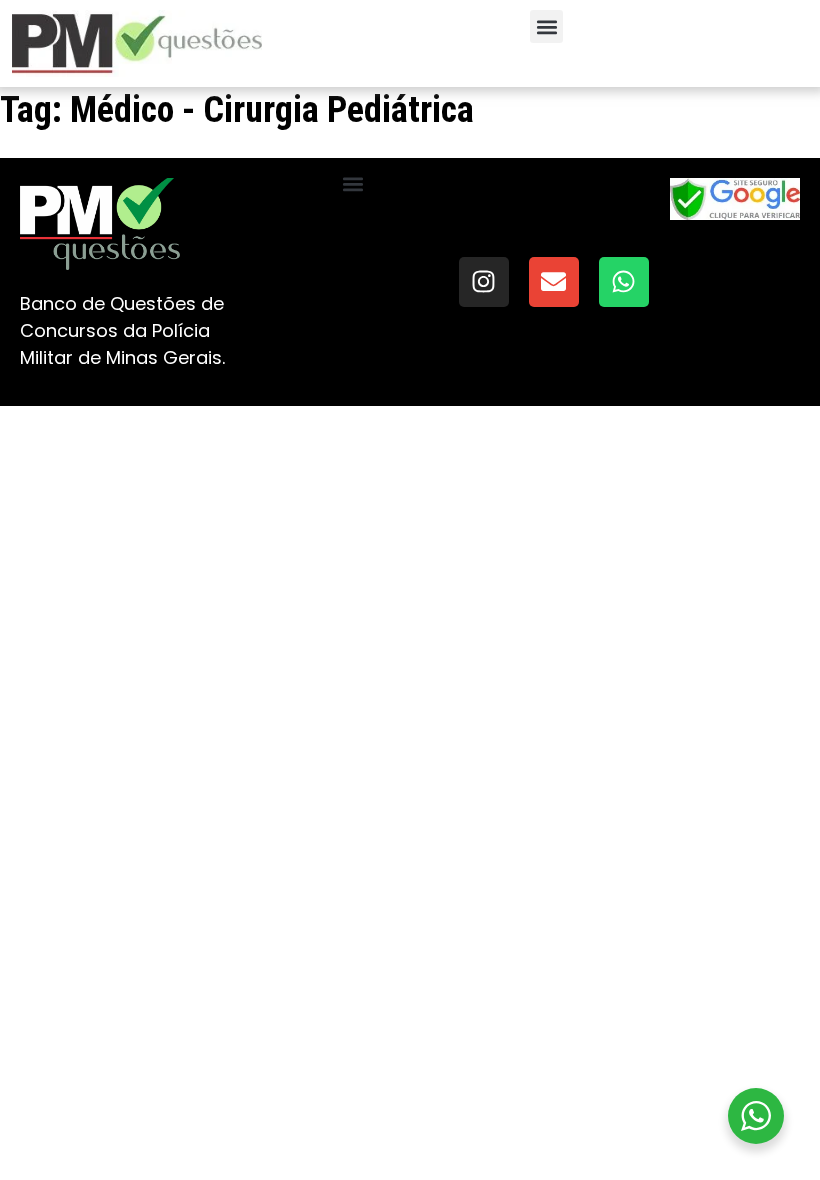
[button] (546, 26)
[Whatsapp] (624, 282)
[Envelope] (554, 282)
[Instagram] (484, 282)
